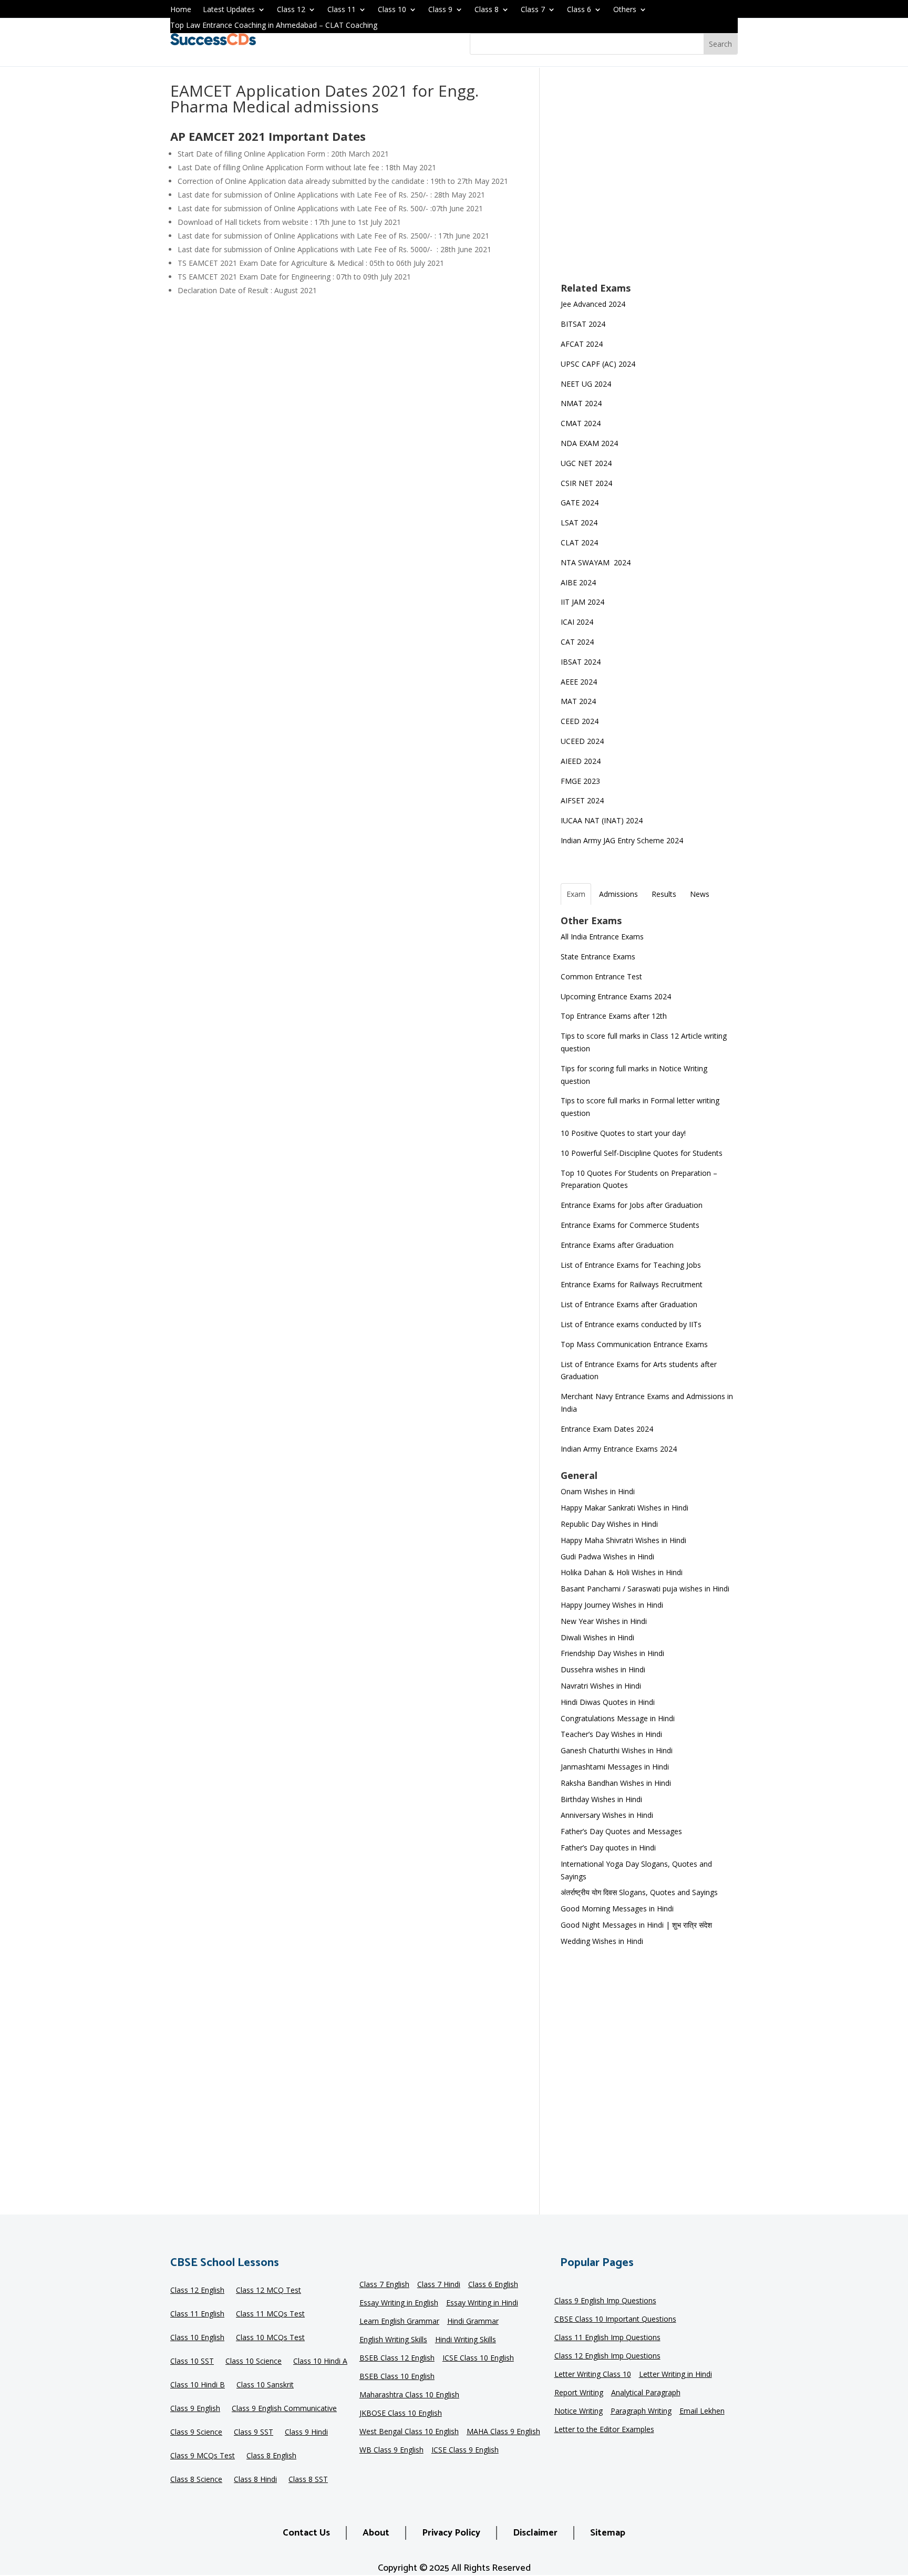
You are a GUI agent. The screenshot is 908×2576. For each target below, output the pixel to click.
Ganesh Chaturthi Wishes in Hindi (617, 1750)
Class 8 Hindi (255, 2480)
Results (664, 894)
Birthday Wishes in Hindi (601, 1799)
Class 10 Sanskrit (265, 2385)
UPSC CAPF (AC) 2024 (598, 364)
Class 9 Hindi (306, 2433)
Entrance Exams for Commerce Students (630, 1225)
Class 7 (533, 10)
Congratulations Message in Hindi (618, 1718)
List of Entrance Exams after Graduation (629, 1304)
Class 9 (440, 10)
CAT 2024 (578, 642)
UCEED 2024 (582, 741)
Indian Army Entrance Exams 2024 (619, 1449)
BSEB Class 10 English (397, 2377)
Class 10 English (197, 2338)
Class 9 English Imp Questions (605, 2301)
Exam (576, 894)
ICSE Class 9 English (465, 2450)
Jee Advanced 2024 (593, 304)
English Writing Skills (393, 2340)
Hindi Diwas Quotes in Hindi (609, 1702)
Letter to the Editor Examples (604, 2430)
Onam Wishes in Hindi (598, 1491)
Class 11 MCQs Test (270, 2314)
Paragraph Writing (641, 2412)
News (700, 894)
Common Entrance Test (601, 976)
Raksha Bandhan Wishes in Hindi (616, 1783)
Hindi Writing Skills (466, 2340)
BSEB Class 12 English (397, 2358)
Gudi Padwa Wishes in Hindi (607, 1556)
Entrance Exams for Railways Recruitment (632, 1284)
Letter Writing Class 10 (593, 2375)
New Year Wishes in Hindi (604, 1621)
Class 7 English (384, 2285)
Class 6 (579, 10)
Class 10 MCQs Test (270, 2338)
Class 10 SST (192, 2362)
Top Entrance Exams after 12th (614, 1016)
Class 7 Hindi (439, 2285)
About (376, 2533)
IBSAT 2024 (582, 662)
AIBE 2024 (579, 582)
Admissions (618, 894)
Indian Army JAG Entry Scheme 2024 (622, 840)
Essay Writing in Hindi (482, 2303)
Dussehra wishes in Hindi (603, 1669)
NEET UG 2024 (586, 384)
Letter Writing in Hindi (675, 2375)
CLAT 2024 (580, 542)
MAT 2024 (579, 701)
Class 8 (487, 10)
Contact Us (306, 2533)
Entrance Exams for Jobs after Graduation (632, 1205)
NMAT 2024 (581, 403)
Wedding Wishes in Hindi (602, 1941)
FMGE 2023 (580, 781)
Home (181, 10)
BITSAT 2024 (583, 324)
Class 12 (291, 10)
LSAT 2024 (580, 523)
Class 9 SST (254, 2433)
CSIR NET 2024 (586, 483)
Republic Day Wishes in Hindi (609, 1524)
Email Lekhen (702, 2412)
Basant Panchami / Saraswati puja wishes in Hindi (645, 1589)
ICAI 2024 (578, 622)
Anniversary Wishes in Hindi (607, 1815)
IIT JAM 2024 (584, 602)
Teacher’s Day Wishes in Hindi (611, 1734)
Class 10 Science (254, 2362)
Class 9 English (195, 2409)
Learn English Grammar (399, 2322)
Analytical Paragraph (646, 2393)
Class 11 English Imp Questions (607, 2338)
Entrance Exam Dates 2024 (607, 1429)
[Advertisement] (649, 182)
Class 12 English (197, 2291)
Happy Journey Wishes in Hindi (612, 1605)
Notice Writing (579, 2412)
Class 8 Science (196, 2480)
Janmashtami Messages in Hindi (615, 1767)
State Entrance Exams (598, 956)
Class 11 (342, 10)
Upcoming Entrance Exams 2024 (616, 996)
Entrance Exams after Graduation (617, 1245)
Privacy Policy (451, 2533)
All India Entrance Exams (602, 937)
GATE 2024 (580, 503)
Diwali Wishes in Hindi (597, 1637)
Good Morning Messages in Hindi (617, 1908)
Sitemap (608, 2533)
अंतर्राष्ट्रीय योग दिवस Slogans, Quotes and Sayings (639, 1892)
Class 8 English (271, 2456)
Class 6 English (493, 2285)
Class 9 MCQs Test (203, 2456)
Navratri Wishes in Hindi (601, 1686)
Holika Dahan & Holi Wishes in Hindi (622, 1572)
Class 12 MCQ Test (269, 2291)
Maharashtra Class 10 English (409, 2395)
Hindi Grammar (473, 2322)
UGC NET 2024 (586, 463)
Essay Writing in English (399, 2303)
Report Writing (579, 2393)
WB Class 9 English (391, 2450)
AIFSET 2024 (582, 800)
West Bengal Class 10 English (409, 2432)
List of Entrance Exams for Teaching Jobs (631, 1265)
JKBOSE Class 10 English (401, 2414)
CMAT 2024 (581, 423)
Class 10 (392, 10)
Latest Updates (229, 10)
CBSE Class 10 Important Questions (615, 2320)
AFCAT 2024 (582, 344)
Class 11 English (197, 2314)
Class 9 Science (196, 2433)
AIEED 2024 (582, 761)
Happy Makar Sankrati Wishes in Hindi (625, 1508)
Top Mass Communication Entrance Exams (634, 1344)
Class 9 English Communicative (284, 2409)
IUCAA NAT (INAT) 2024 (602, 820)
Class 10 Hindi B (198, 2385)
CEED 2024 (580, 721)
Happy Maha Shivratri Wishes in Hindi (623, 1540)
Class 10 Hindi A (320, 2362)
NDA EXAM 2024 (589, 443)
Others (625, 10)
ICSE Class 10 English (478, 2358)
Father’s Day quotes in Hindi (608, 1848)
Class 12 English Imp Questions (607, 2356)
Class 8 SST (308, 2480)
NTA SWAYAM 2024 (596, 562)
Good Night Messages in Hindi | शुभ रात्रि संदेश (636, 1925)
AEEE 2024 (580, 682)
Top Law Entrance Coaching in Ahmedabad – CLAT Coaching (274, 26)
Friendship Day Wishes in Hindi (612, 1653)
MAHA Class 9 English (503, 2432)
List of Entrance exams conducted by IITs (631, 1324)
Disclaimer (535, 2533)
